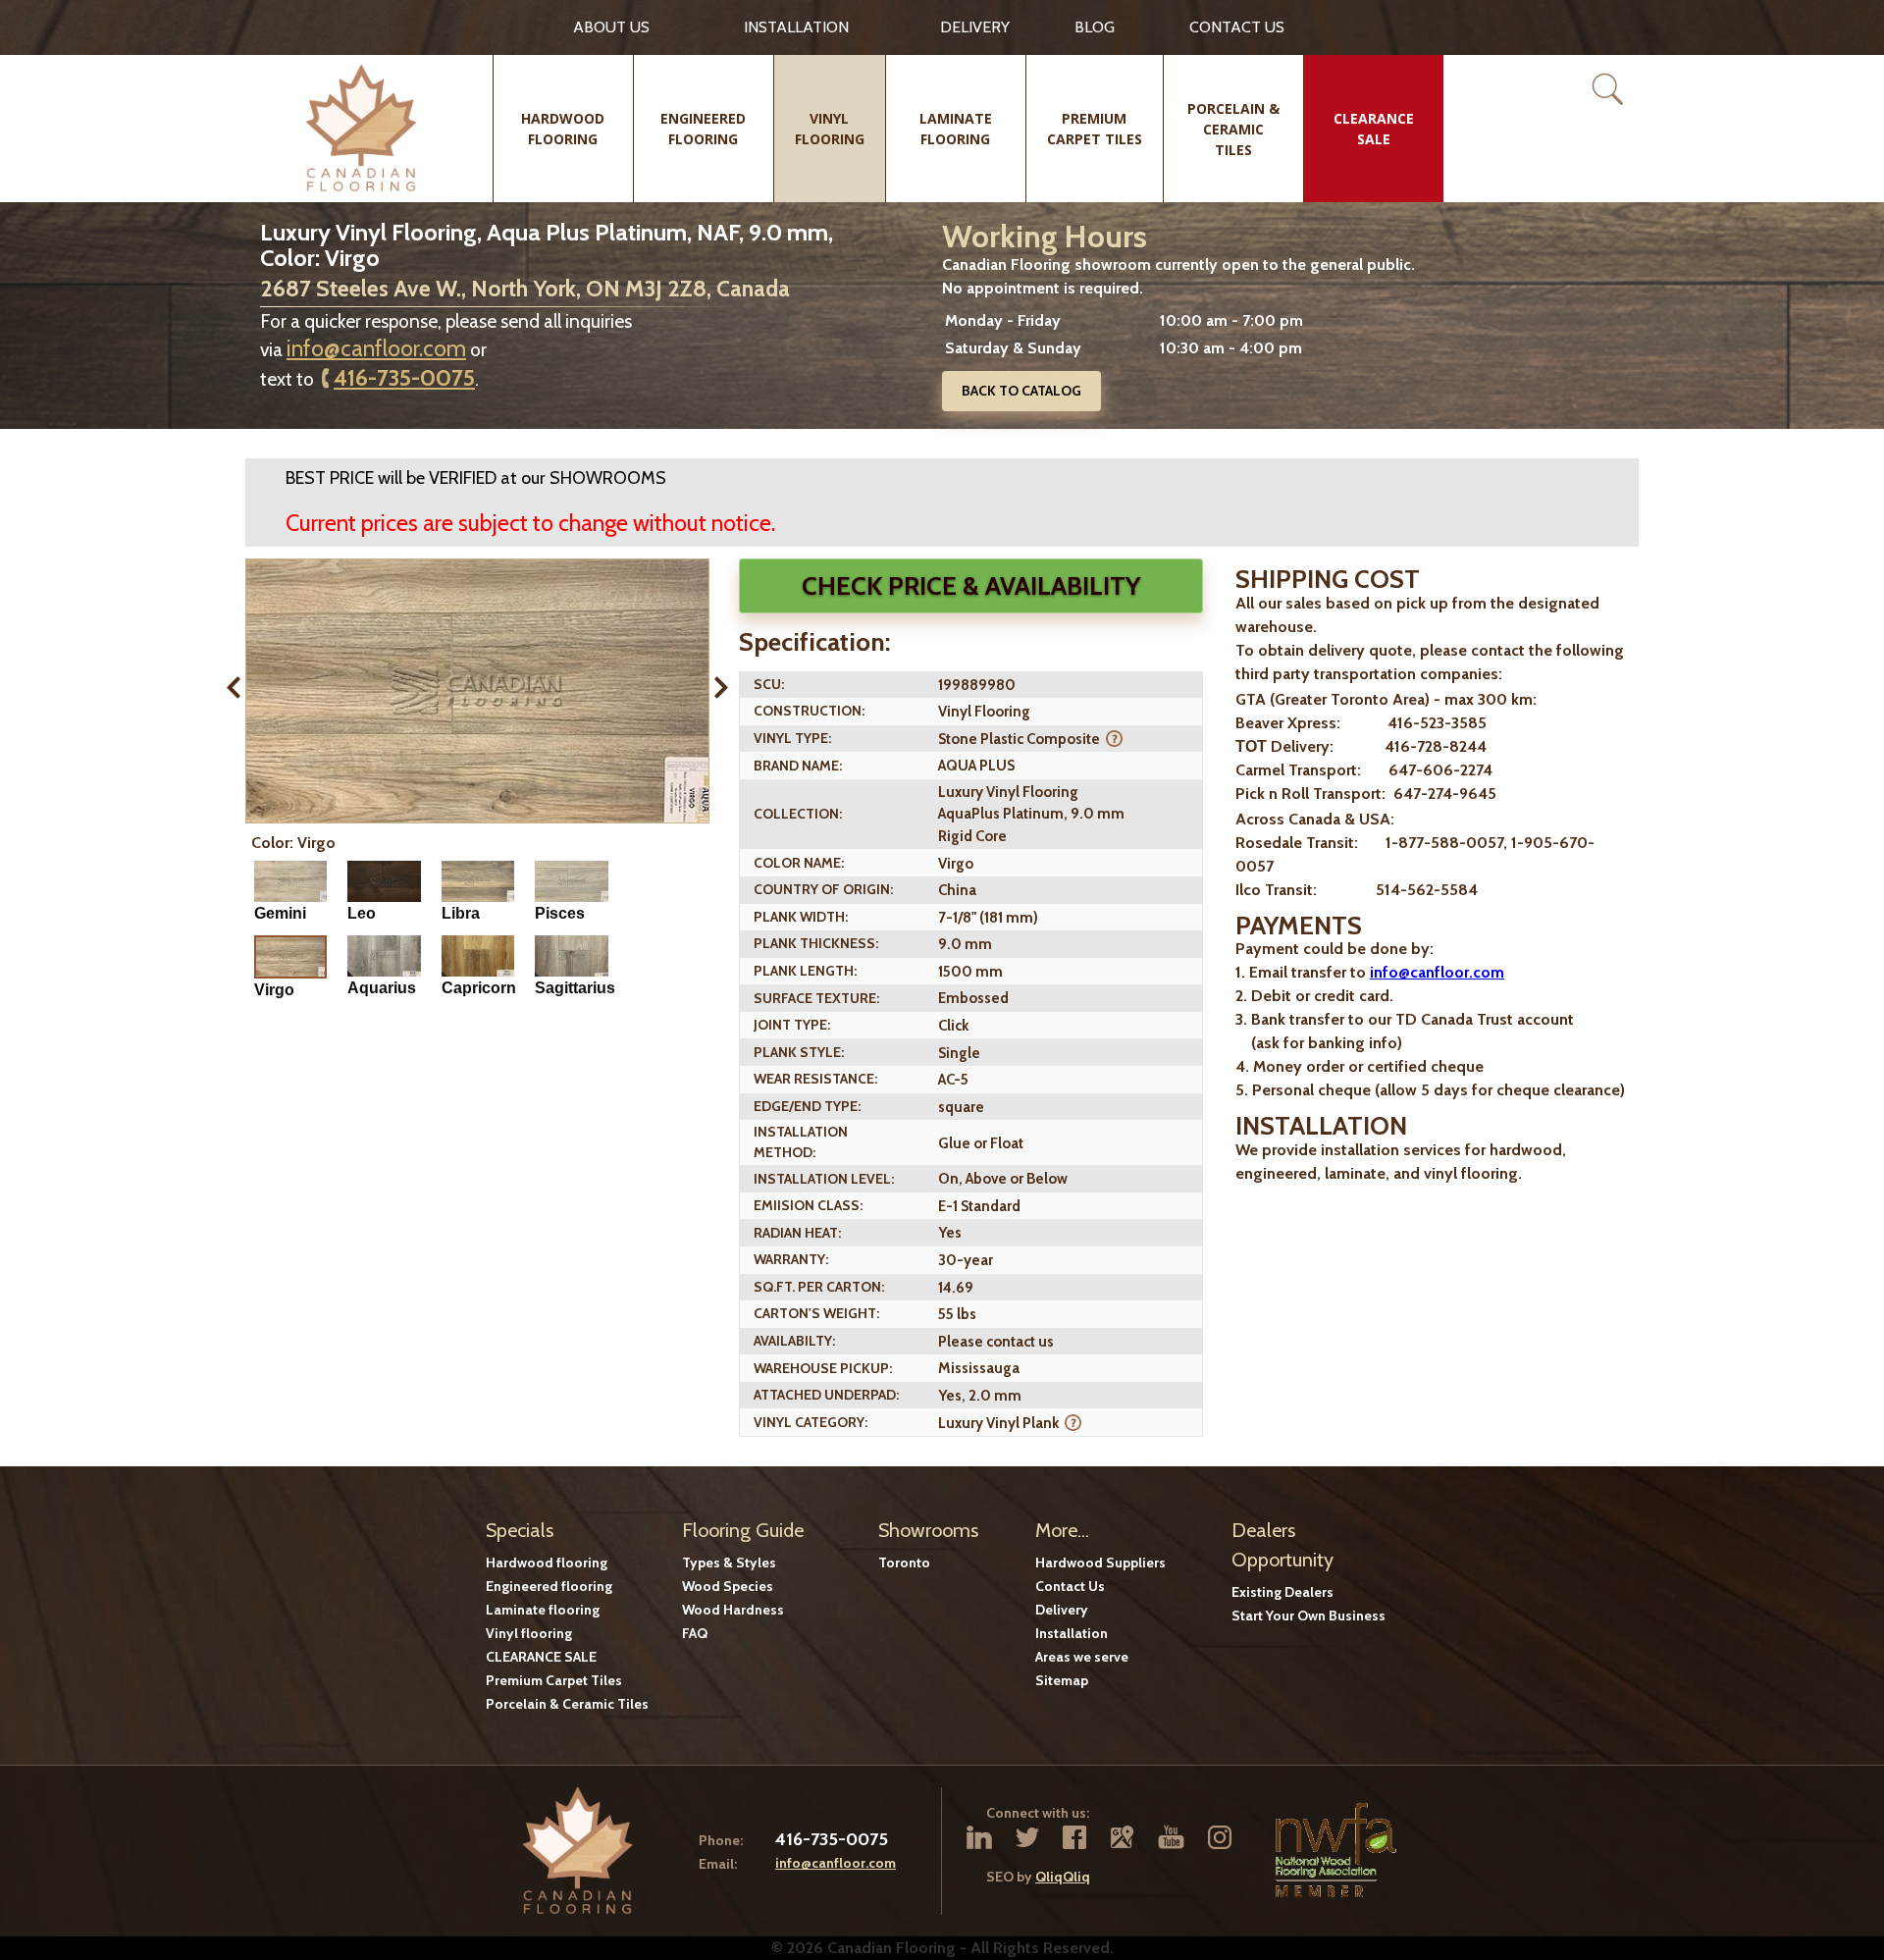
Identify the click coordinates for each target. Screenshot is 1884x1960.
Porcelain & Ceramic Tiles (567, 1704)
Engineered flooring (549, 1586)
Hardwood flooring (547, 1563)
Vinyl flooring (529, 1633)
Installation (796, 27)
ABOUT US (611, 27)
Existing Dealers (1282, 1592)
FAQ (695, 1633)
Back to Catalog (1021, 391)
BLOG (1095, 27)
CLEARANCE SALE (541, 1657)
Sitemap (1062, 1680)
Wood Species (728, 1586)
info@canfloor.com (376, 348)
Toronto (904, 1563)
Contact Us (1070, 1586)
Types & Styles (729, 1563)
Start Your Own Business (1308, 1616)
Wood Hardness (733, 1610)
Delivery (975, 27)
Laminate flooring (543, 1610)
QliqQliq (1063, 1877)
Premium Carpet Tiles (554, 1680)
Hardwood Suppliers (1100, 1563)
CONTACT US (1237, 27)
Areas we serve (1082, 1657)
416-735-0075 (404, 378)
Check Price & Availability (971, 586)
